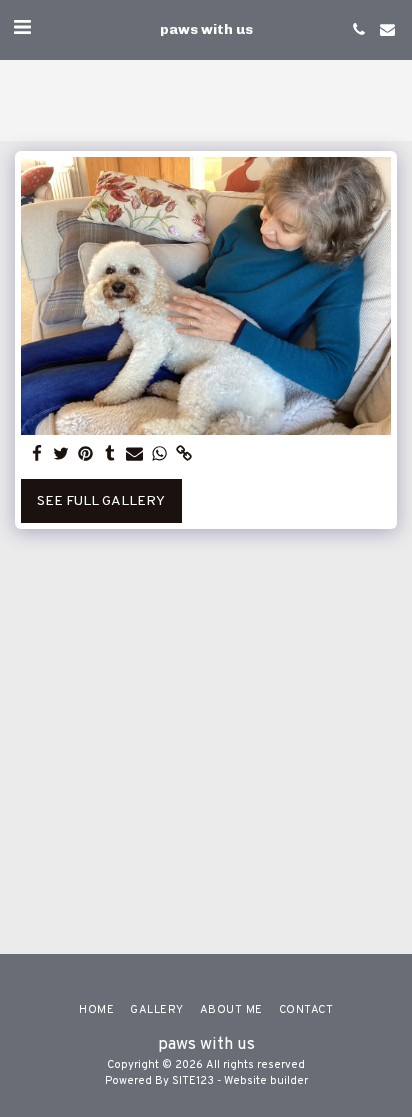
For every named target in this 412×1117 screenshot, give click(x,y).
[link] (184, 455)
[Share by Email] (135, 455)
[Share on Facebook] (37, 455)
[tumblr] (111, 455)
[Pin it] (86, 455)
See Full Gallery (101, 501)
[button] (22, 29)
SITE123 (193, 1081)
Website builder (266, 1081)
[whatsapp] (160, 455)
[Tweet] (62, 455)
